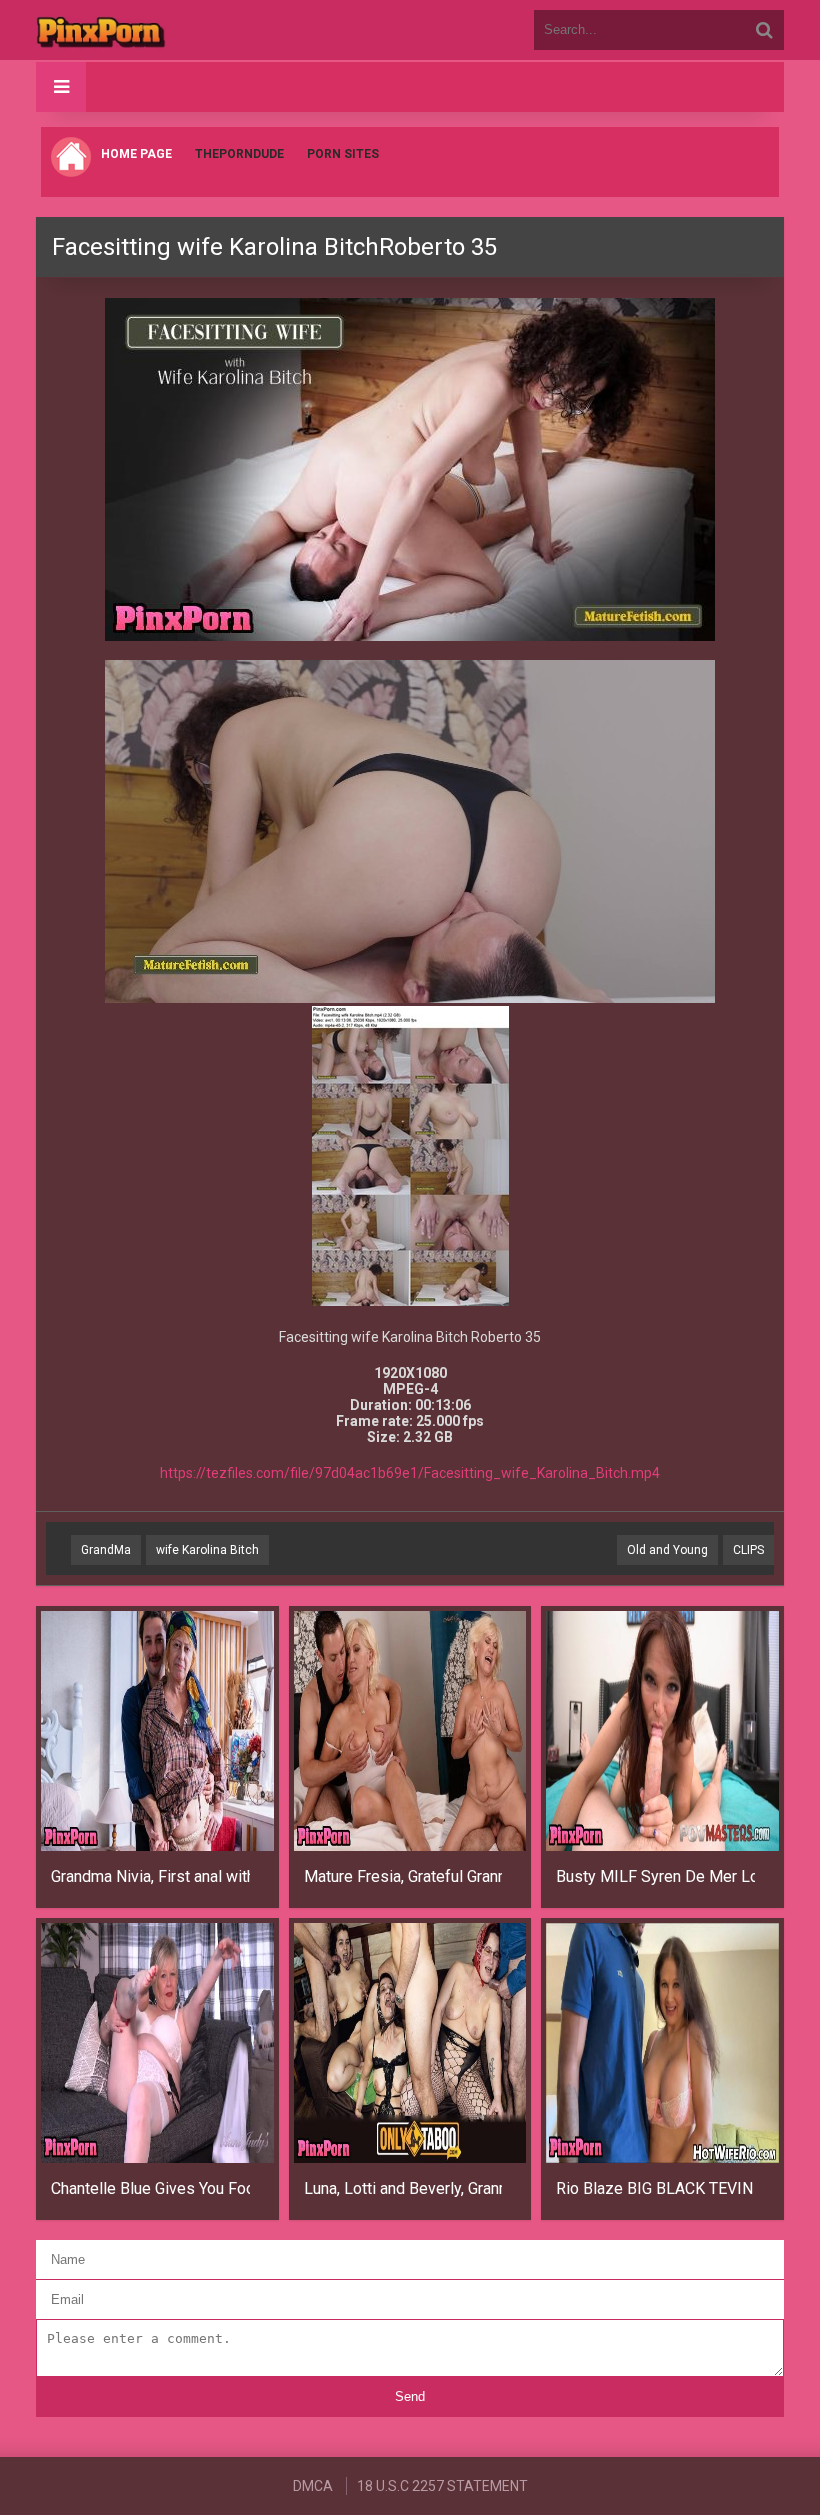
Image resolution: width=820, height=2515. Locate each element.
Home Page (136, 154)
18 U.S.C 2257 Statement (442, 2486)
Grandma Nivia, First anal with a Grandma (150, 1876)
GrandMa (106, 1550)
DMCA (313, 2486)
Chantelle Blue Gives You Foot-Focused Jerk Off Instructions (150, 2188)
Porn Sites (343, 154)
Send (410, 2396)
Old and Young (667, 1550)
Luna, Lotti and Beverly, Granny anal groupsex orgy (403, 2188)
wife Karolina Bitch (207, 1550)
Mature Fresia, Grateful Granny (403, 1876)
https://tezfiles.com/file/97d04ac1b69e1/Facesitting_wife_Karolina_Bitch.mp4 (410, 1473)
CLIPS (748, 1550)
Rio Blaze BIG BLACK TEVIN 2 (655, 2188)
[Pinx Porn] (156, 30)
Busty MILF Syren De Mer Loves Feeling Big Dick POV (655, 1876)
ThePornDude (239, 154)
